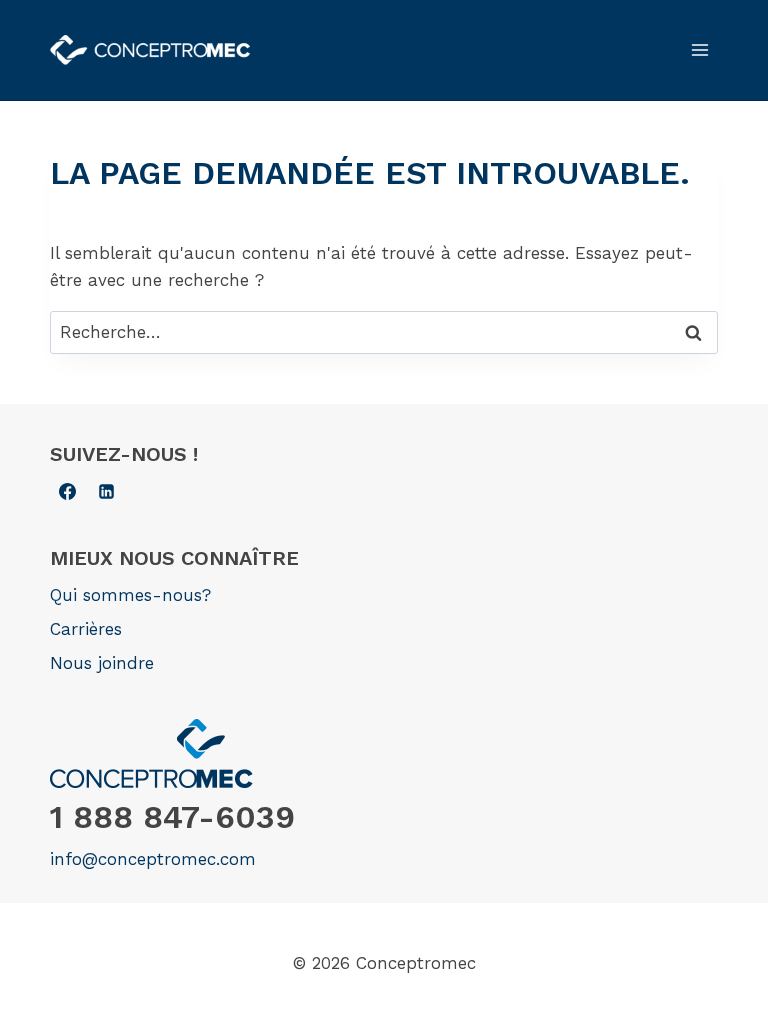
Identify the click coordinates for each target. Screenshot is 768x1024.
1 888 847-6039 (172, 817)
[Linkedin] (106, 491)
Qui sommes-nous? (130, 595)
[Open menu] (699, 49)
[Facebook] (67, 491)
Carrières (86, 629)
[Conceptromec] (150, 50)
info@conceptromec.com (153, 859)
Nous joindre (102, 663)
